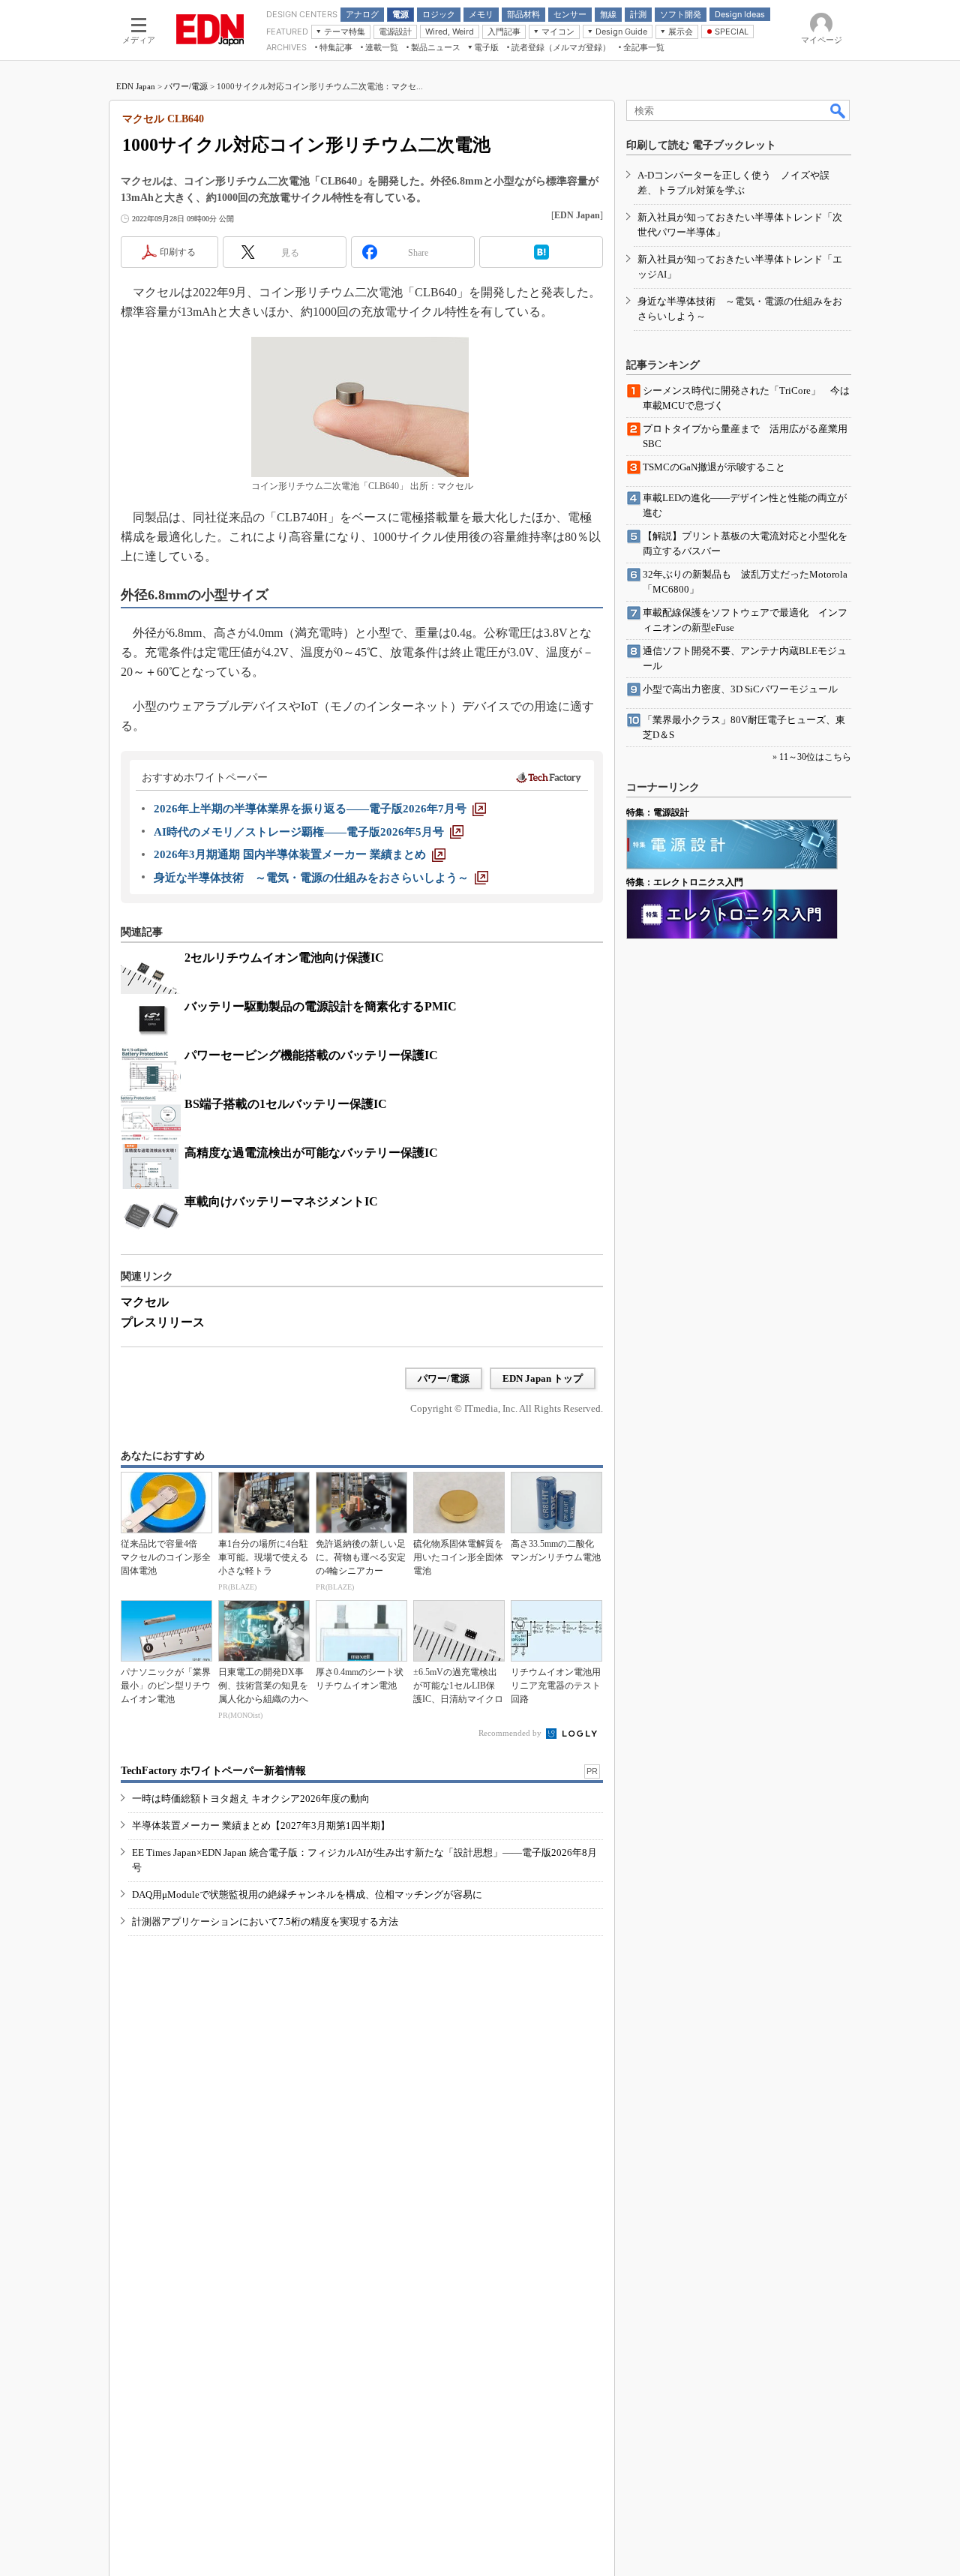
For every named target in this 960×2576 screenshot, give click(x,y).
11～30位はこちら (815, 757)
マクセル (145, 1302)
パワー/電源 (186, 86)
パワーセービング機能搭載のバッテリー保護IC (311, 1055)
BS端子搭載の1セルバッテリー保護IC (286, 1104)
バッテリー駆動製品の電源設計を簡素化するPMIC (321, 1006)
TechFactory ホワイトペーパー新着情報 (213, 1771)
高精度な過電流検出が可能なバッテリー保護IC (311, 1153)
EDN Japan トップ (543, 1378)
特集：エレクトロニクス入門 (685, 882)
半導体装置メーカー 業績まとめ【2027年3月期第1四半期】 (261, 1825)
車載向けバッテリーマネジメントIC (281, 1201)
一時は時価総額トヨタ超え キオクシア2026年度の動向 (251, 1798)
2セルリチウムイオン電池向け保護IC (284, 958)
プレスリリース (163, 1322)
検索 (838, 110)
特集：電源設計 (658, 812)
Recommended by (511, 1733)
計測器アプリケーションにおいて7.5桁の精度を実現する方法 (265, 1921)
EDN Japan (136, 86)
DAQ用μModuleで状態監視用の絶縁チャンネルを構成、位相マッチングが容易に (307, 1894)
